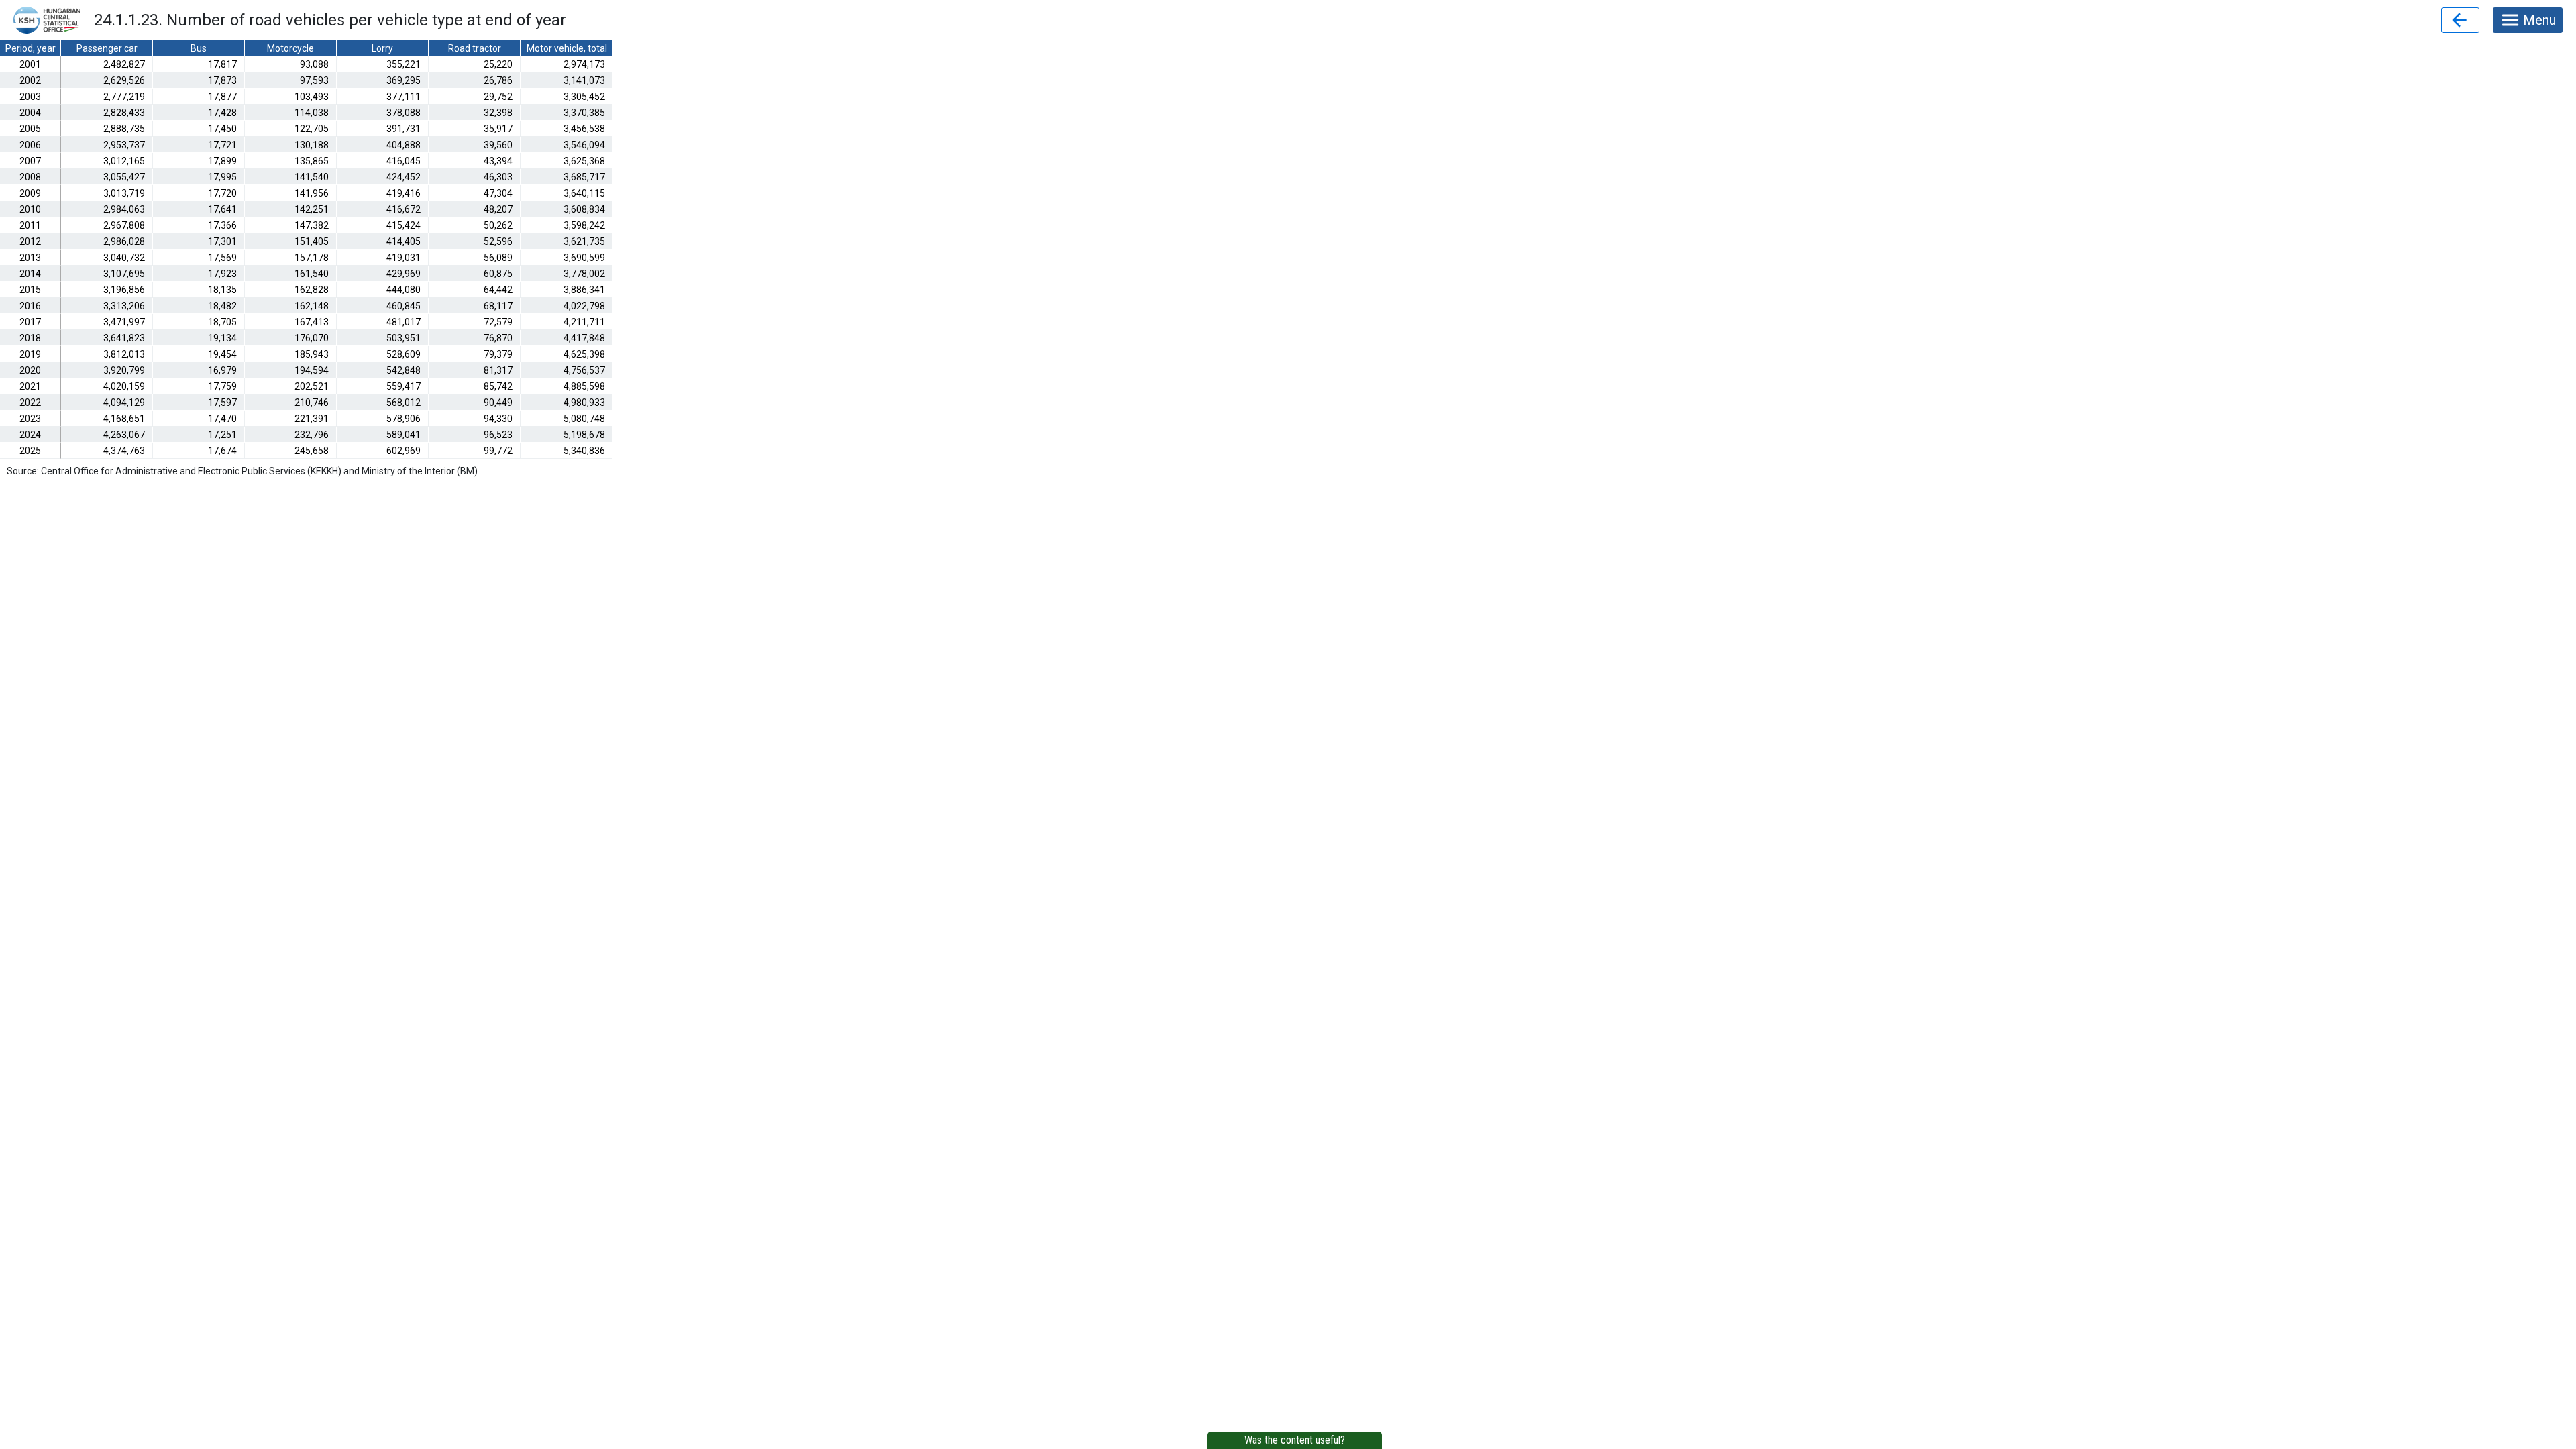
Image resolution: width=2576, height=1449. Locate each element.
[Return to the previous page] (2460, 20)
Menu (2539, 20)
